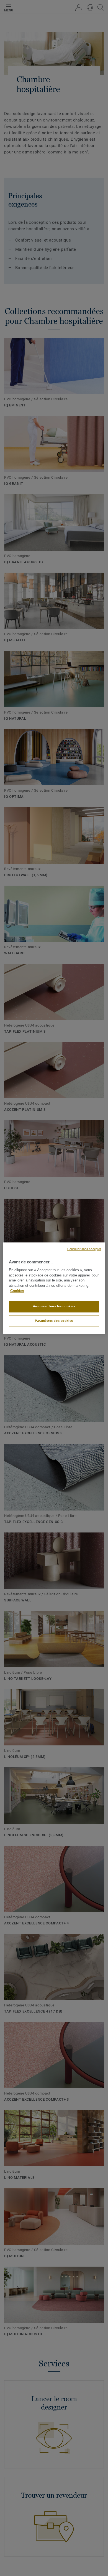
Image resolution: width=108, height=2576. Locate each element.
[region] (54, 1288)
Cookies (17, 1291)
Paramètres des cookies (54, 1321)
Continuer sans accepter (84, 1249)
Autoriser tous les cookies (54, 1306)
